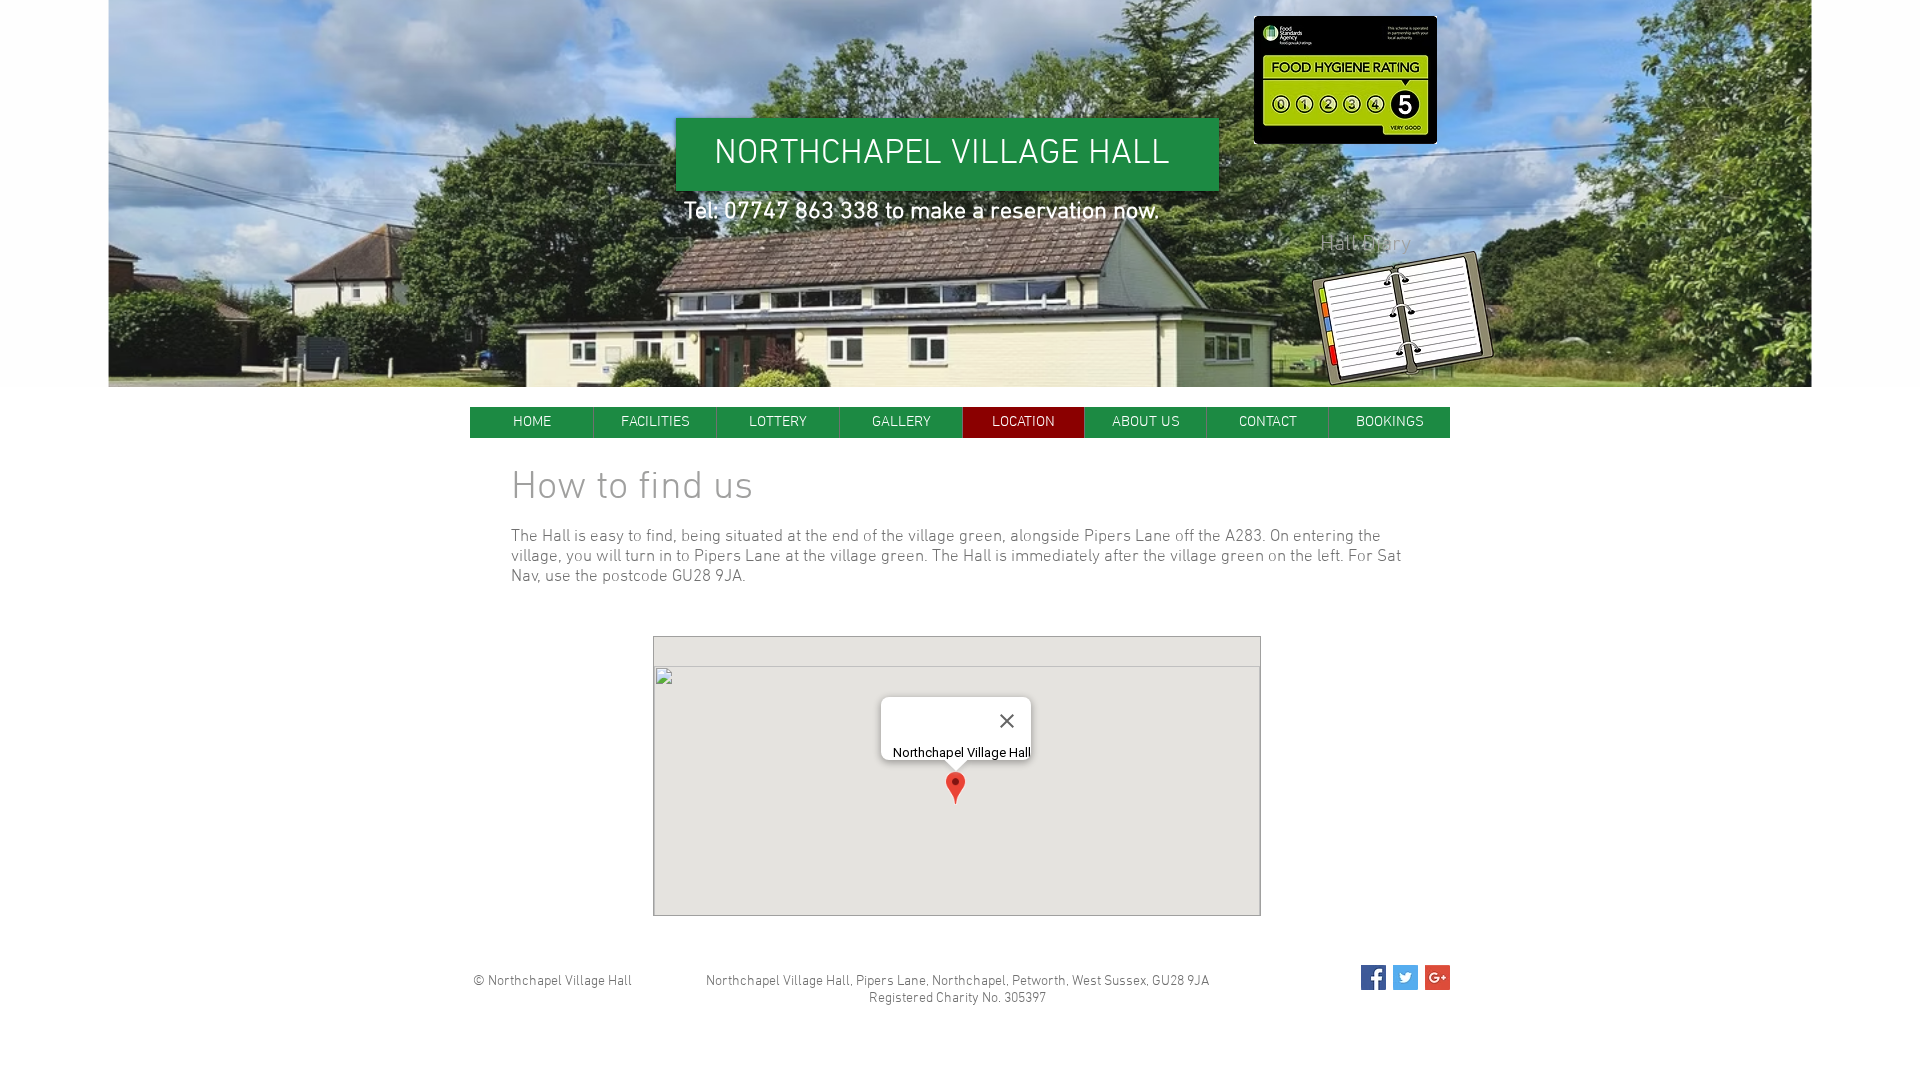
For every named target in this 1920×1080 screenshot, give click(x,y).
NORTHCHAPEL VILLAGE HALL (942, 154)
